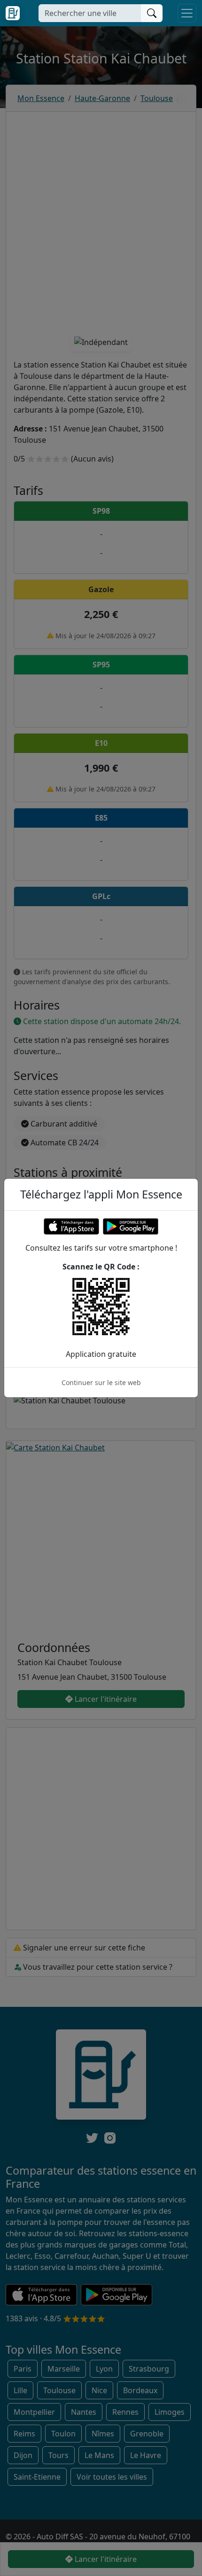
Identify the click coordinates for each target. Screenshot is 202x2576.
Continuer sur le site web (101, 1382)
